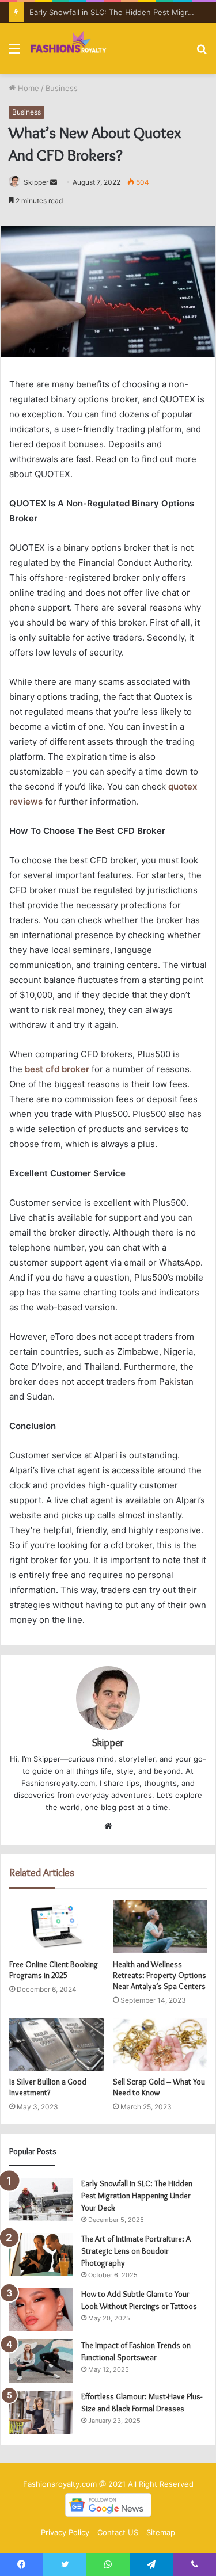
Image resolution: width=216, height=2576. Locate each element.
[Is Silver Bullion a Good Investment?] (56, 2044)
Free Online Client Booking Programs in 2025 (54, 1970)
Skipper (36, 182)
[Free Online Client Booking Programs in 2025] (56, 1927)
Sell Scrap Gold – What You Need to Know (159, 2087)
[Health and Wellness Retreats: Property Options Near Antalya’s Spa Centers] (160, 1927)
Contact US (118, 2532)
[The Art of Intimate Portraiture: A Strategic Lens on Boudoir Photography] (41, 2255)
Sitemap (161, 2532)
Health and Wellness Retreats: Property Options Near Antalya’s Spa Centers (160, 1975)
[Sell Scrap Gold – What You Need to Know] (160, 2044)
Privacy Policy (65, 2532)
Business (62, 88)
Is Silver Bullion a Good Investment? (48, 2087)
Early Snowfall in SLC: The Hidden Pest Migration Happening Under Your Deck (137, 2196)
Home (27, 88)
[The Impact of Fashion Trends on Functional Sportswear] (41, 2361)
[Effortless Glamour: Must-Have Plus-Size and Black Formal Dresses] (41, 2412)
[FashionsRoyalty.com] (69, 48)
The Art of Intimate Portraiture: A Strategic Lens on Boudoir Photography (136, 2251)
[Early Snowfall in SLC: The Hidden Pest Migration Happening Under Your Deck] (41, 2199)
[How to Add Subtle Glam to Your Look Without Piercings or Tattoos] (41, 2310)
